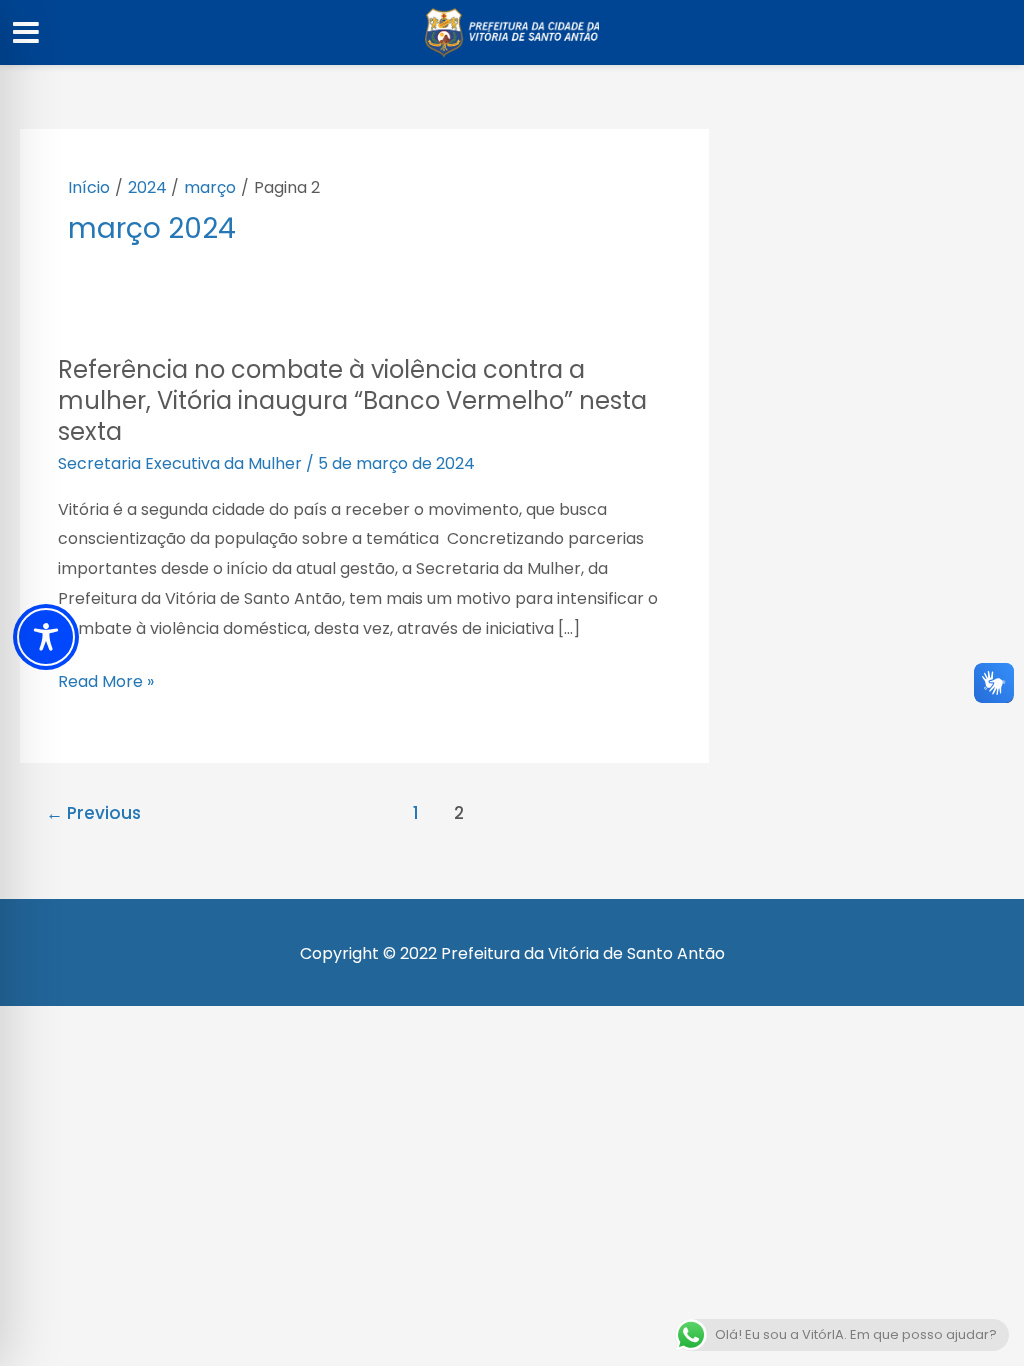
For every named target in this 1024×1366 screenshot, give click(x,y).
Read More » (106, 682)
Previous (93, 813)
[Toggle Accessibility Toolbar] (46, 637)
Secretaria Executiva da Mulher (180, 463)
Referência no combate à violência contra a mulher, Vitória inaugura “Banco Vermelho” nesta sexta (352, 400)
